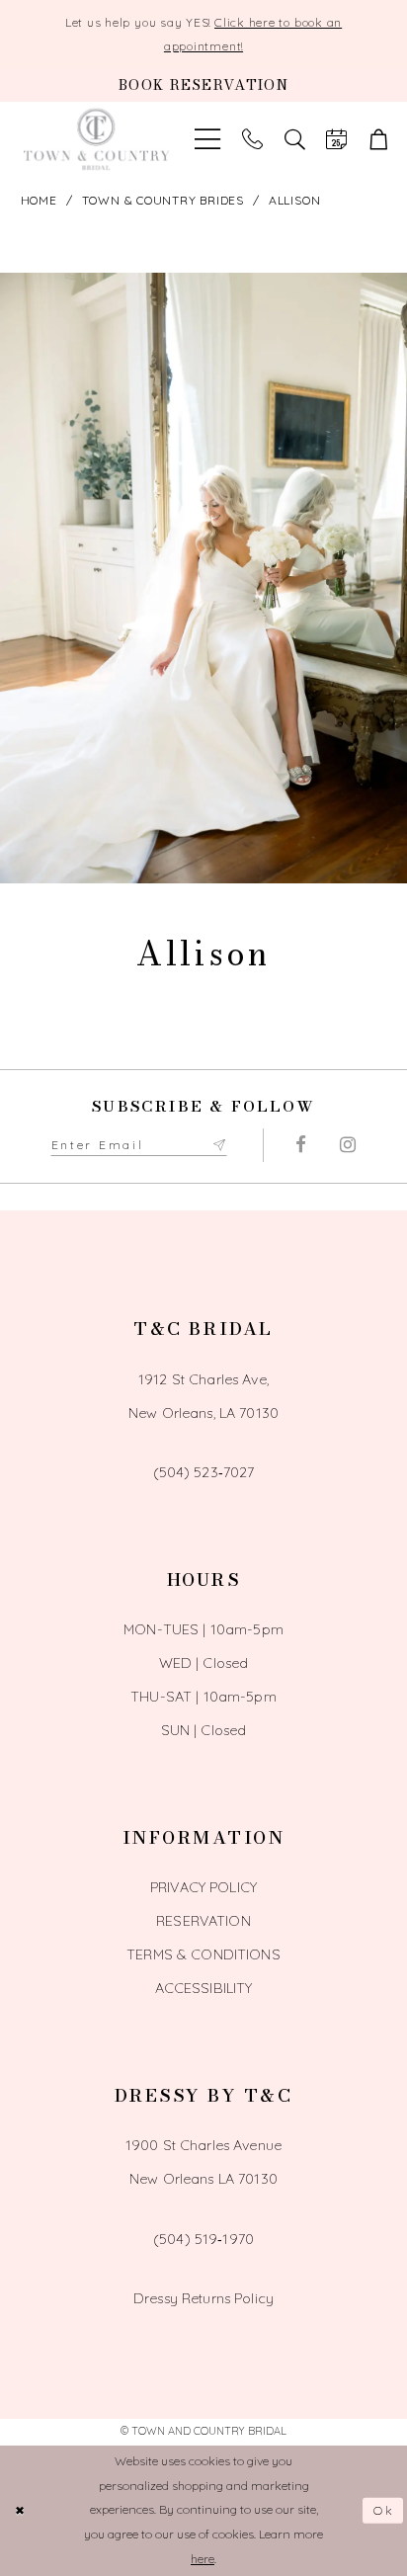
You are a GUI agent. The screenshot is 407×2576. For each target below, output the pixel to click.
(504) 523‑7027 (204, 1472)
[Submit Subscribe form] (219, 1145)
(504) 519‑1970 (203, 2239)
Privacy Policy (203, 1887)
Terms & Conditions (203, 1954)
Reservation (203, 1921)
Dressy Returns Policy (203, 2298)
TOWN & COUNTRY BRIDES (163, 200)
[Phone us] (252, 140)
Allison (294, 200)
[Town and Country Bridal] (97, 140)
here (203, 2559)
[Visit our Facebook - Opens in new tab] (302, 1145)
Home (39, 200)
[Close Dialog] (20, 2510)
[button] (379, 140)
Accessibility (204, 1988)
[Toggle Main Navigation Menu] (207, 140)
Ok (384, 2510)
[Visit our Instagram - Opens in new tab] (348, 1145)
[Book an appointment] (336, 140)
